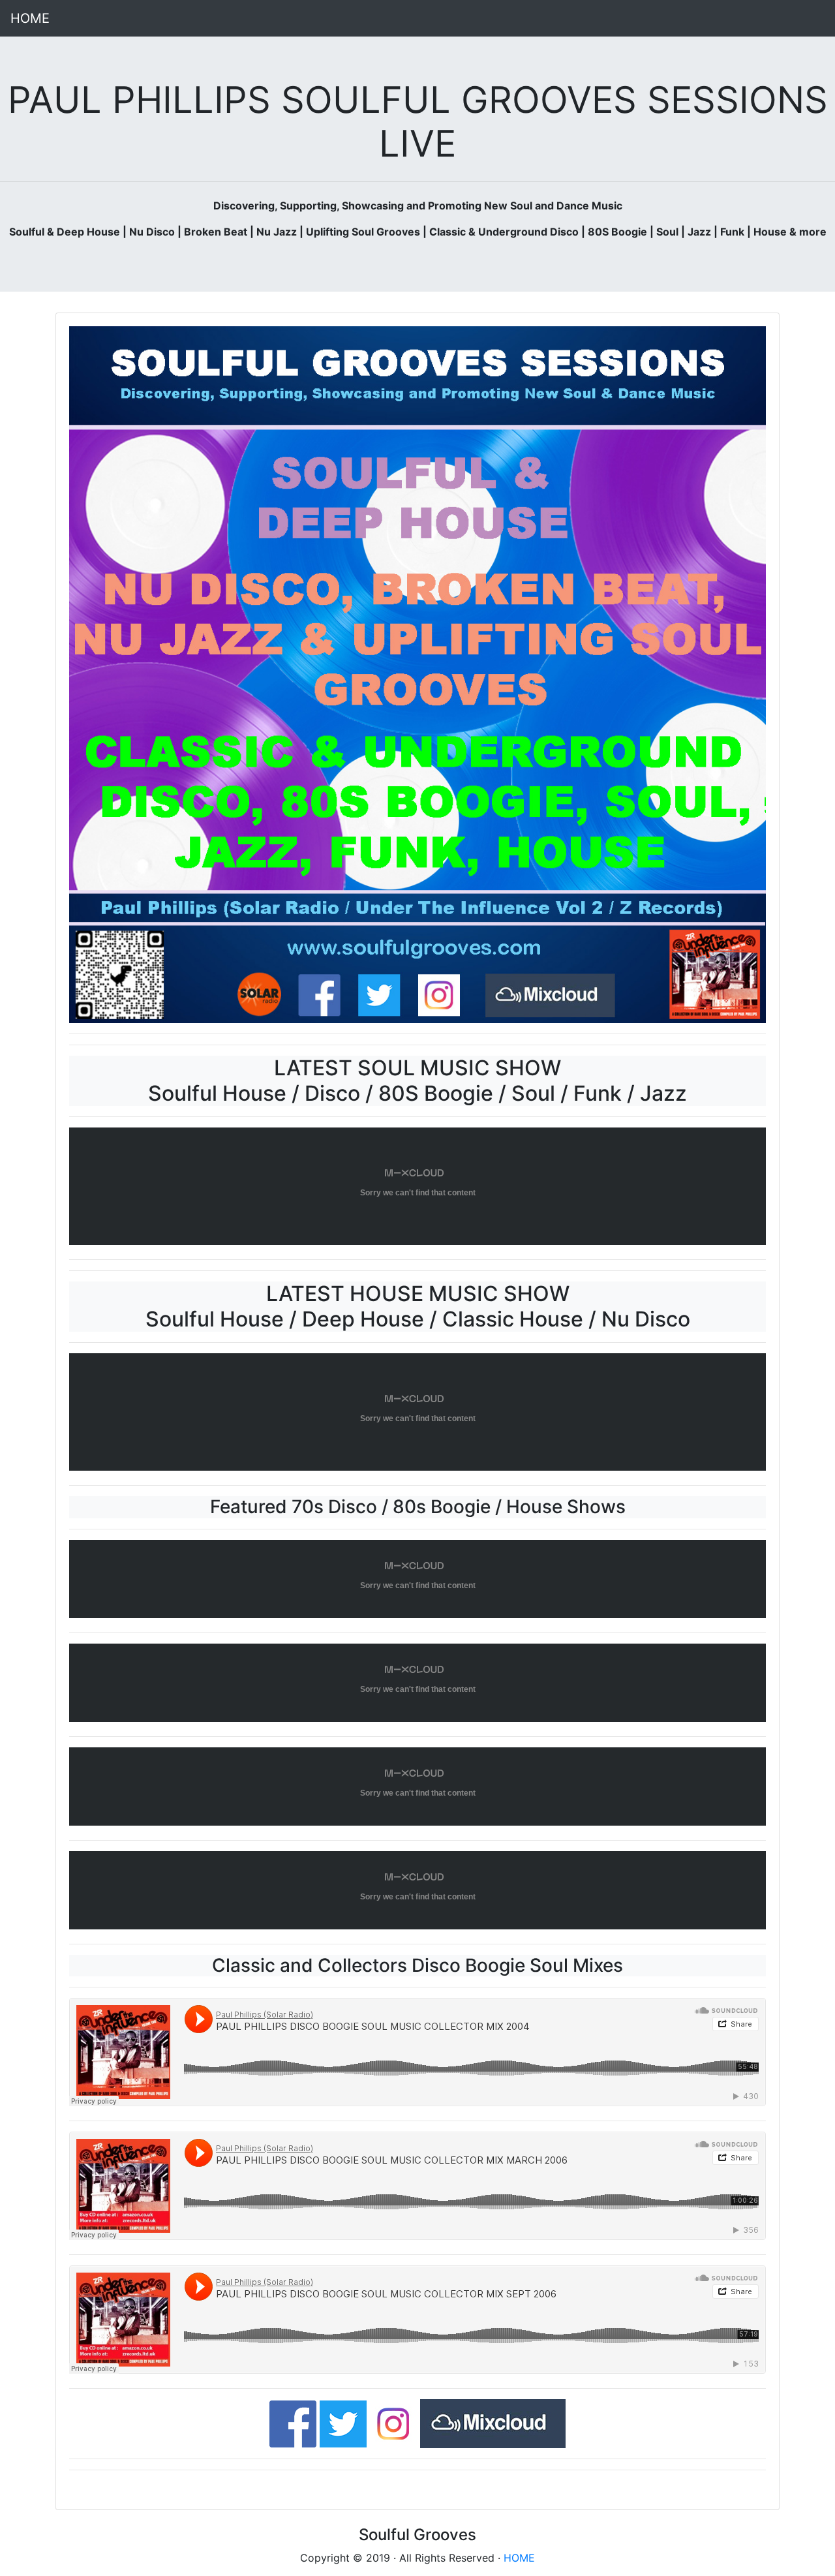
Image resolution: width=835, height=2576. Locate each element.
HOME (30, 18)
